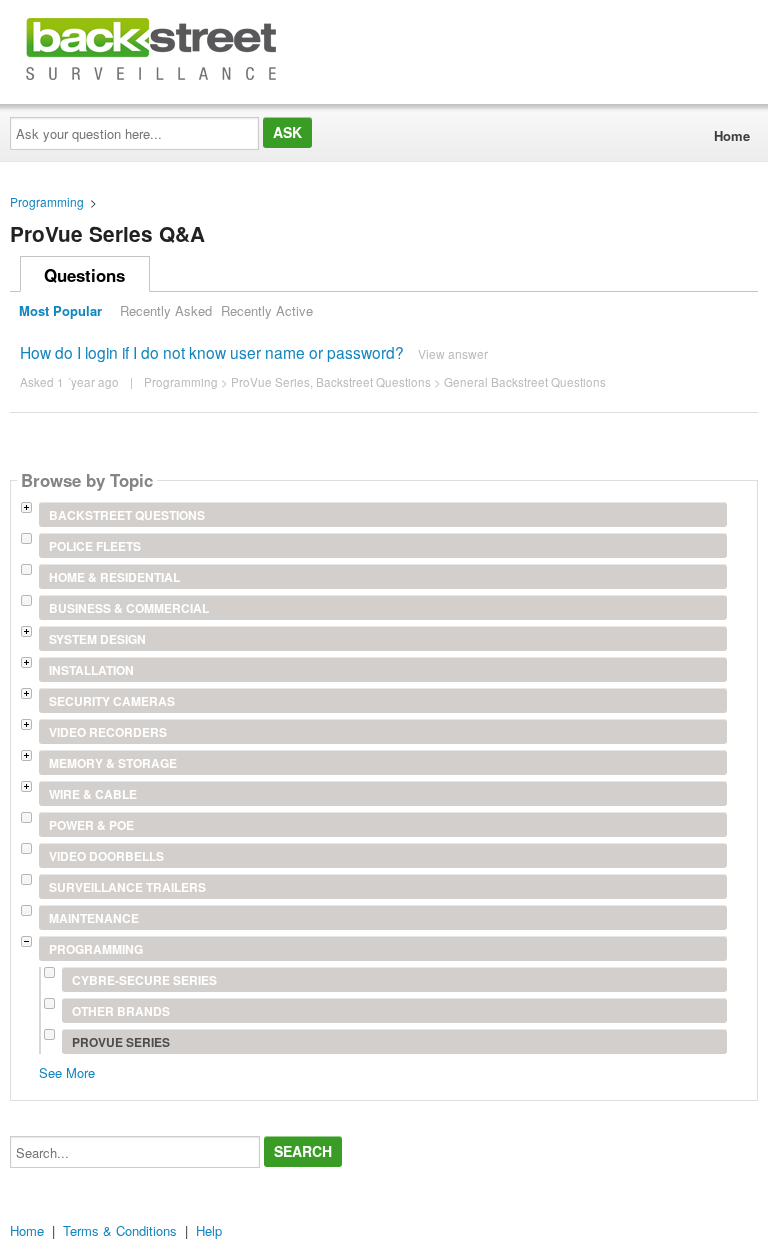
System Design (97, 639)
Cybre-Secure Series (144, 980)
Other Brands (121, 1011)
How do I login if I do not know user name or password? (212, 352)
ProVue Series (270, 382)
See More (67, 1071)
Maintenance (94, 918)
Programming (47, 201)
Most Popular (60, 310)
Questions (84, 275)
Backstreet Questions (373, 382)
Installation (91, 670)
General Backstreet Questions (525, 382)
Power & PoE (91, 825)
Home (732, 135)
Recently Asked (166, 310)
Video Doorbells (106, 856)
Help (209, 1230)
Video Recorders (108, 732)
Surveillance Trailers (127, 887)
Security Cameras (112, 701)
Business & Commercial (129, 608)
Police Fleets (95, 546)
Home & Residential (114, 577)
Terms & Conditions (120, 1230)
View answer (453, 353)
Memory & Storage (113, 763)
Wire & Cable (93, 794)
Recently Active (267, 310)
